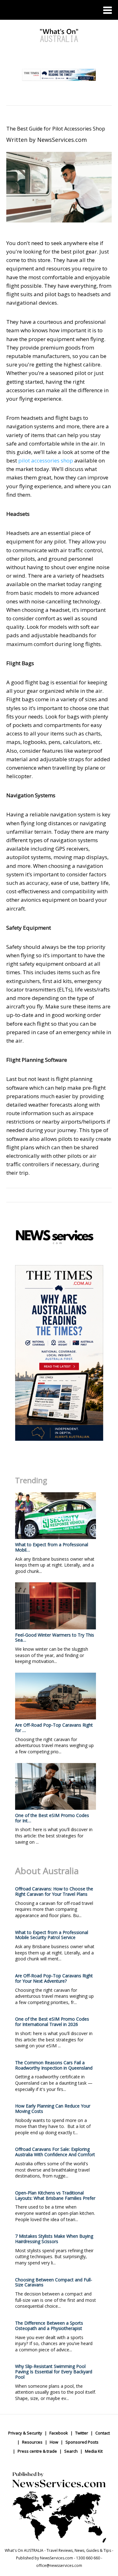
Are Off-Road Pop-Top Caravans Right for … (54, 1728)
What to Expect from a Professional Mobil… (52, 1547)
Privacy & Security (25, 2433)
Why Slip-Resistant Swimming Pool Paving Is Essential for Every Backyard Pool (54, 2372)
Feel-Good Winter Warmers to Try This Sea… (55, 1638)
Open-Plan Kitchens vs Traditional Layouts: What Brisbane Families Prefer (55, 2195)
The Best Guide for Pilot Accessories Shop (56, 129)
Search (71, 2451)
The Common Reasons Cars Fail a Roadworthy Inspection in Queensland (54, 2065)
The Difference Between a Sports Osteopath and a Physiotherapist (49, 2326)
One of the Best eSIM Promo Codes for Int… (52, 1818)
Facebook (59, 2433)
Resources (32, 2442)
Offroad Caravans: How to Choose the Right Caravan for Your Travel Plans (54, 1891)
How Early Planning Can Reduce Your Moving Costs (53, 2108)
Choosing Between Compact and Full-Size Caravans (54, 2282)
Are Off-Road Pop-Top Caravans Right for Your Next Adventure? (54, 1978)
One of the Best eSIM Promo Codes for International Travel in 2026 (52, 2022)
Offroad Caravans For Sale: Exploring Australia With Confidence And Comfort (55, 2152)
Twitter (82, 2433)
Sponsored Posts (82, 2442)
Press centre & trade (37, 2451)
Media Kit (94, 2451)
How (54, 2442)
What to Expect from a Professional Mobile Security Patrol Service (52, 1935)
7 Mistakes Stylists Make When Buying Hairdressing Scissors (54, 2239)
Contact (103, 2433)
